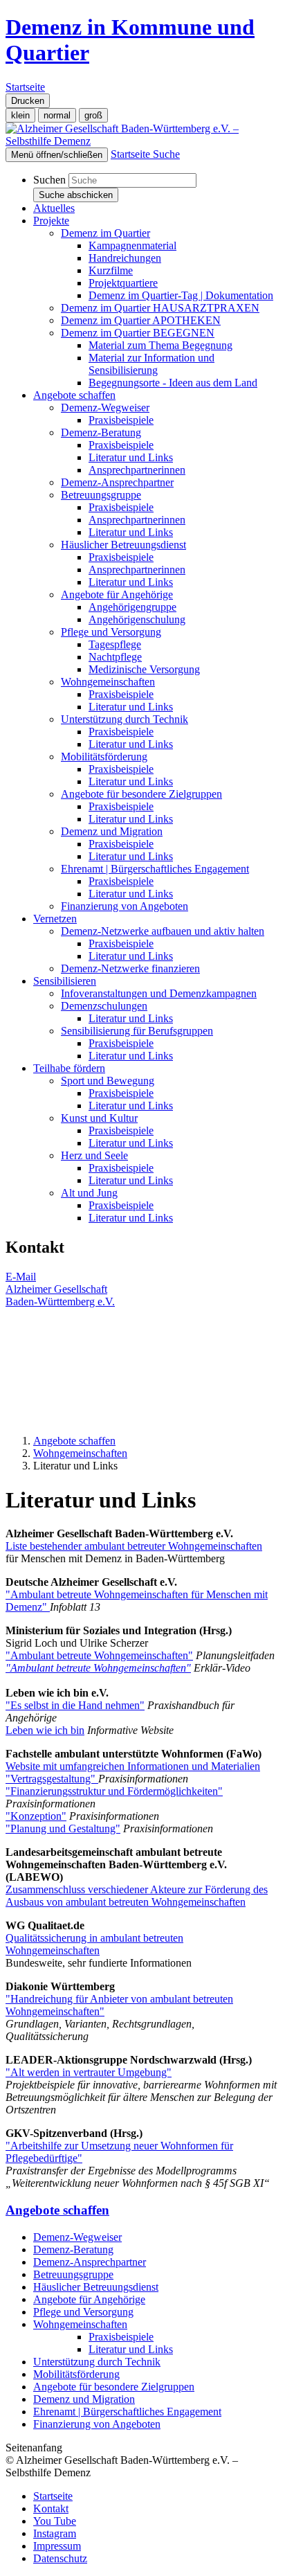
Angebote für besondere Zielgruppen (114, 2387)
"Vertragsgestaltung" (52, 1779)
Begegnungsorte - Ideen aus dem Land (173, 383)
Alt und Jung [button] (89, 1193)
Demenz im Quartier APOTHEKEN (141, 320)
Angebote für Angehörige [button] (117, 594)
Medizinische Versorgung (144, 669)
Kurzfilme (111, 270)
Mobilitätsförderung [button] (104, 757)
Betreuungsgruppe (73, 2274)
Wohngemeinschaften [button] (108, 682)
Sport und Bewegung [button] (108, 1081)
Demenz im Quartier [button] (105, 233)
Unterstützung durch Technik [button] (125, 719)
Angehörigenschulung (137, 619)
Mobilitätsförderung (76, 2374)
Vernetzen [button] (55, 919)
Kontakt (51, 2508)
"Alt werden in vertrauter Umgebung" (89, 2072)
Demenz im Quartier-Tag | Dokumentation (181, 295)
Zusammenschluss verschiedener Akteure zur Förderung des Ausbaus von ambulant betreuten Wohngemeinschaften (137, 1896)
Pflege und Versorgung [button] (111, 632)
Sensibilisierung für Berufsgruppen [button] (137, 1031)
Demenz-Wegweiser (77, 2237)
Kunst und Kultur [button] (99, 1118)
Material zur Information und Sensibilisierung (151, 364)
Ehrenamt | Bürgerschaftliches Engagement (127, 2412)
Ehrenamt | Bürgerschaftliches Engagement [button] (155, 869)
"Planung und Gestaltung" (63, 1828)
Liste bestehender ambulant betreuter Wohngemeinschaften (134, 1546)
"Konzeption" (36, 1816)
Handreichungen (125, 258)
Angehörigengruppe (132, 607)
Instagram (55, 2533)
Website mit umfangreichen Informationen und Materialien (133, 1766)
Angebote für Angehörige (89, 2299)
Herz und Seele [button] (94, 1155)
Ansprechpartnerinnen (137, 470)
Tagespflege (115, 644)
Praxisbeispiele (121, 420)
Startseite (53, 2496)
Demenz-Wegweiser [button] (105, 408)
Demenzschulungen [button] (104, 1006)
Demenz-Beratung (73, 2249)
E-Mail (21, 1277)
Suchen (49, 180)
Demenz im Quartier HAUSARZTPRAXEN (160, 308)
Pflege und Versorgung (83, 2312)
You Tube (55, 2521)
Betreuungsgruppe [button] (101, 495)
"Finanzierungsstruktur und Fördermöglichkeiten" (114, 1791)
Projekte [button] (51, 221)
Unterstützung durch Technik (97, 2362)
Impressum (57, 2546)
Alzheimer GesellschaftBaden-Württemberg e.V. (60, 1295)
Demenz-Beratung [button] (101, 432)
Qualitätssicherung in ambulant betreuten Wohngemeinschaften (94, 1944)
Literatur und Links (131, 457)
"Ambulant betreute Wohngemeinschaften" (99, 1655)
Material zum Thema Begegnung (160, 345)
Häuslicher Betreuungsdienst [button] (123, 545)
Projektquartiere (123, 283)
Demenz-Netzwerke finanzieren (130, 968)
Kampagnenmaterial (132, 245)
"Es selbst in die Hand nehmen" (75, 1705)
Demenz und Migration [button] (112, 831)
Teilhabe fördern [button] (69, 1068)
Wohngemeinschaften (80, 1453)
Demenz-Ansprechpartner (117, 482)
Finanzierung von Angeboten (125, 906)
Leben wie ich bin (45, 1730)
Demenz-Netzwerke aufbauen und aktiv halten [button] (163, 931)
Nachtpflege (115, 657)
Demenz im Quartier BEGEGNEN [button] (138, 333)
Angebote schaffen (74, 1441)
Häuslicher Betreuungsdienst (96, 2287)
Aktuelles (54, 208)
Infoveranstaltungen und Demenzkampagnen (159, 993)
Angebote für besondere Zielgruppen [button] (141, 794)
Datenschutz (60, 2558)
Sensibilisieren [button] (65, 981)
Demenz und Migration (84, 2399)
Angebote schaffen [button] (74, 395)
